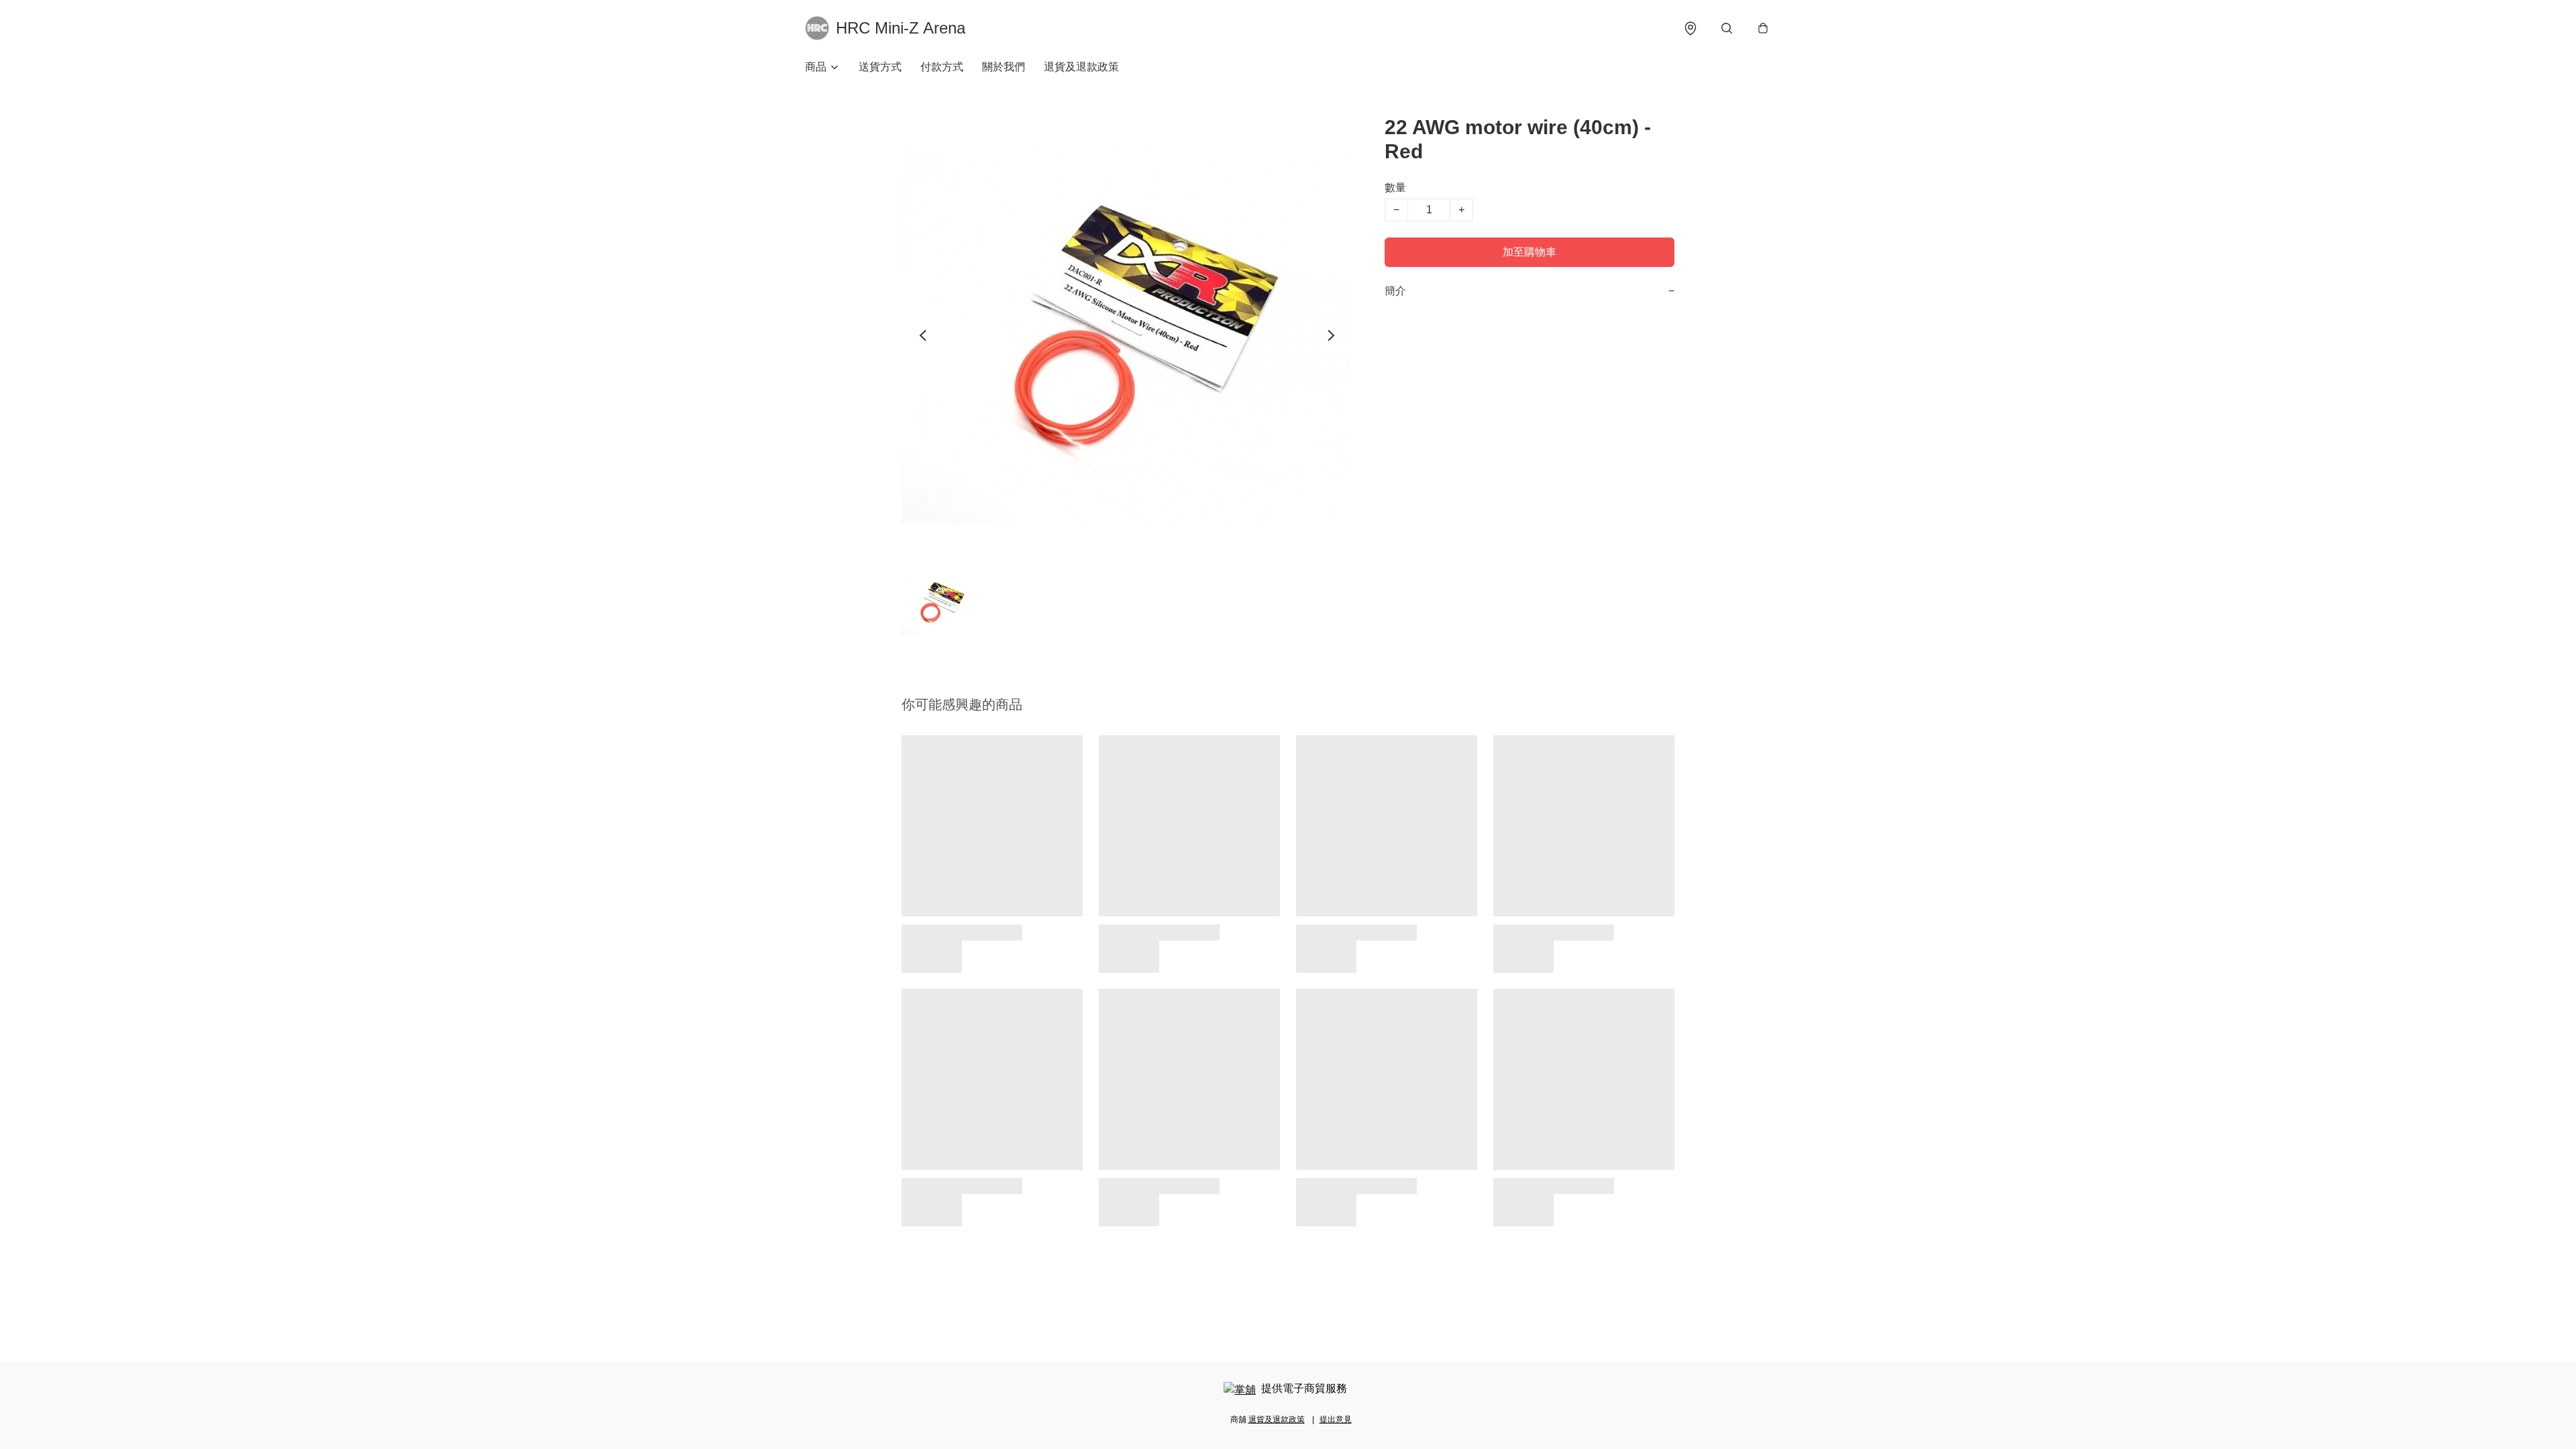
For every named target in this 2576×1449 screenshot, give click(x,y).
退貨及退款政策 (1081, 67)
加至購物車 (1529, 252)
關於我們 (1004, 67)
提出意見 (1336, 1419)
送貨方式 (880, 67)
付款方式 (942, 67)
